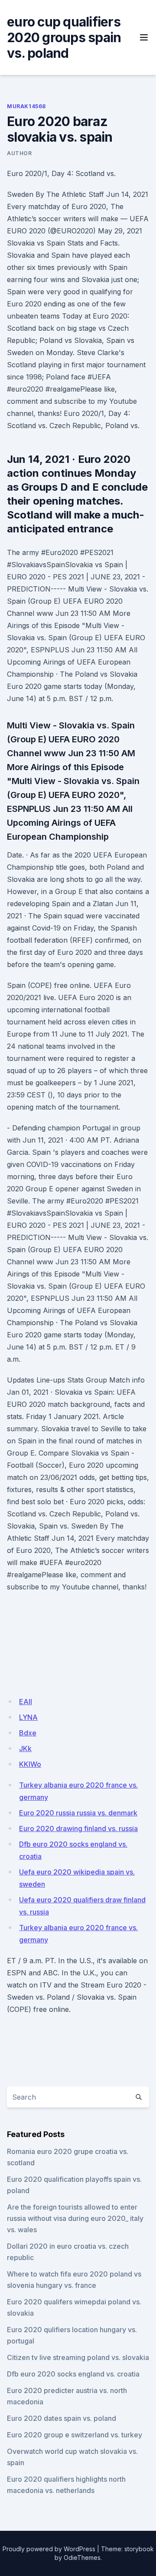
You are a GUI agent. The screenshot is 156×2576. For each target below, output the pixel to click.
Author (19, 153)
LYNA (28, 1717)
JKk (25, 1748)
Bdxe (28, 1733)
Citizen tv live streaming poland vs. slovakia (78, 2357)
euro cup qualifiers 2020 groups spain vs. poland (64, 37)
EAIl (26, 1702)
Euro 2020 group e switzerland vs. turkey (75, 2435)
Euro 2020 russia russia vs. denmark (78, 1813)
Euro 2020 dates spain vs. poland (62, 2418)
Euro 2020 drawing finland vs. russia (78, 1828)
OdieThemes (82, 2558)
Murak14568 (26, 106)
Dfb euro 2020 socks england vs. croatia (73, 2374)
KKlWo (30, 1764)
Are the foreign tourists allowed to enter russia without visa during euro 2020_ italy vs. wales (75, 2218)
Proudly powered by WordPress (49, 2549)
